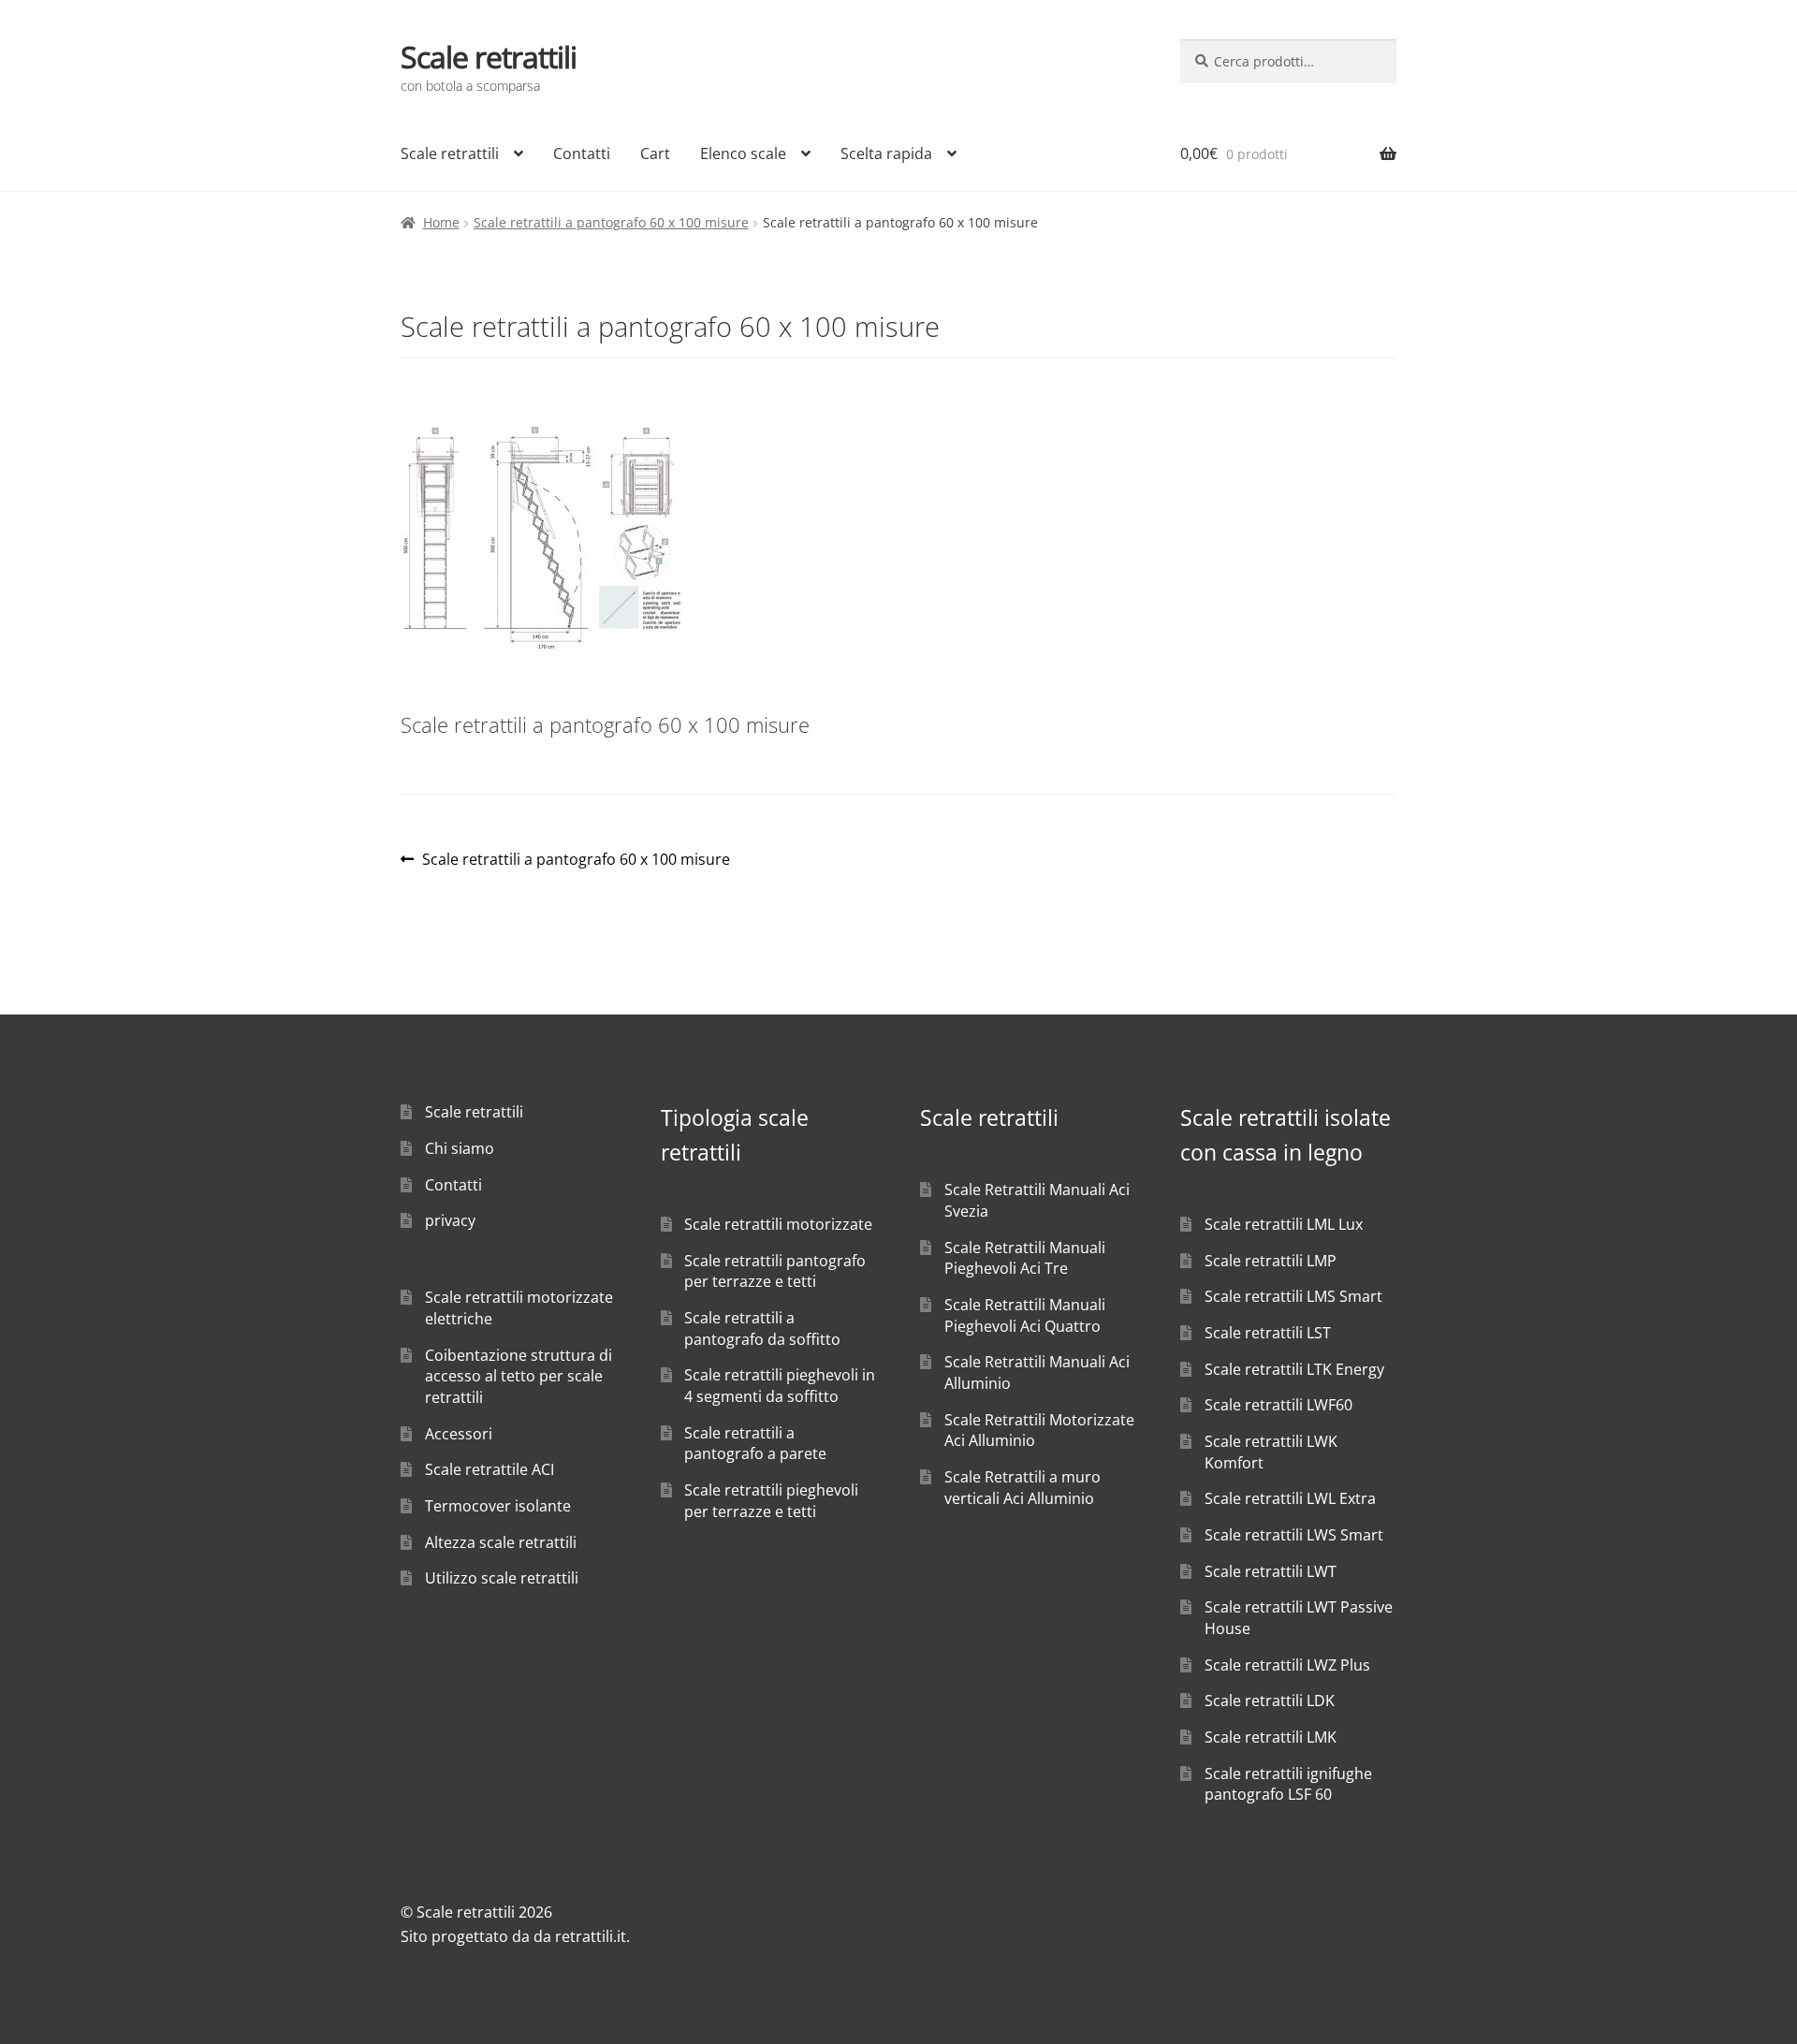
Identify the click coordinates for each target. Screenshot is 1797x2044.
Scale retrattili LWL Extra (1290, 1498)
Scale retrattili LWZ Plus (1287, 1665)
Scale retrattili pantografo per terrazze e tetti (775, 1271)
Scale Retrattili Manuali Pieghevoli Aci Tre (1025, 1258)
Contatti (582, 153)
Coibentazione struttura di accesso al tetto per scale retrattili (519, 1376)
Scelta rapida (886, 153)
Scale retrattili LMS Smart (1293, 1296)
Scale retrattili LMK (1271, 1737)
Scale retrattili (489, 57)
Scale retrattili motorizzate (778, 1224)
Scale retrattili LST (1268, 1333)
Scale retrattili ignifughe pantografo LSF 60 (1288, 1784)
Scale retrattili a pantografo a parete (755, 1444)
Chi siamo (460, 1148)
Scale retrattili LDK (1270, 1701)
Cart (655, 153)
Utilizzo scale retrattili (502, 1578)
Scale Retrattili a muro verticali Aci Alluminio (1023, 1488)
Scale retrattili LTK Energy (1294, 1369)
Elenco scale (743, 153)
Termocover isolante (498, 1506)
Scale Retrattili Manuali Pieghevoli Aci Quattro (1025, 1315)
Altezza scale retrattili (501, 1542)
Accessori (459, 1434)
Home (441, 222)
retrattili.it (591, 1936)
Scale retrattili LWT (1271, 1571)
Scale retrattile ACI (489, 1469)
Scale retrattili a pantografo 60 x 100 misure (611, 222)
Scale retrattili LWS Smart (1294, 1535)
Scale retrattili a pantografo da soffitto (762, 1329)
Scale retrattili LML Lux (1284, 1224)
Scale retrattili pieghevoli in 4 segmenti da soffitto (780, 1386)
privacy (450, 1220)
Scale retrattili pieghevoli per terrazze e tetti (771, 1501)
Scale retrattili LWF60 (1278, 1405)
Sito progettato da (465, 1936)
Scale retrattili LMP (1271, 1261)
